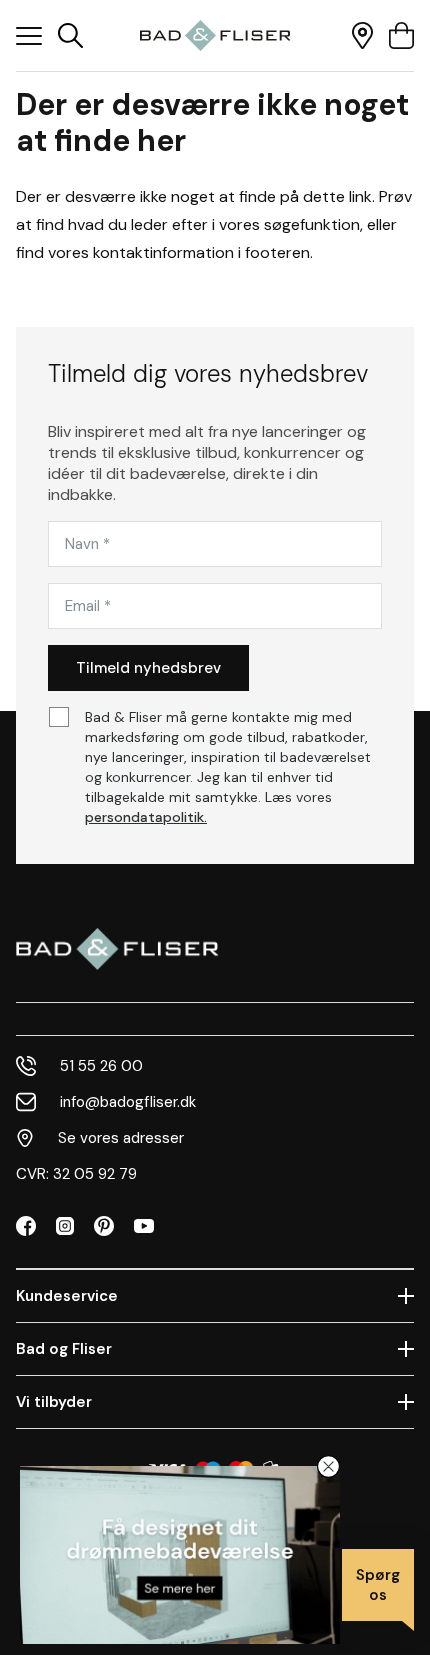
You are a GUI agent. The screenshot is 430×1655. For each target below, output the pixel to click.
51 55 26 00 (101, 1066)
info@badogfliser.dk (128, 1102)
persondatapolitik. (146, 817)
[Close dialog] (328, 1466)
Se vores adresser (121, 1138)
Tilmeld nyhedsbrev (148, 668)
